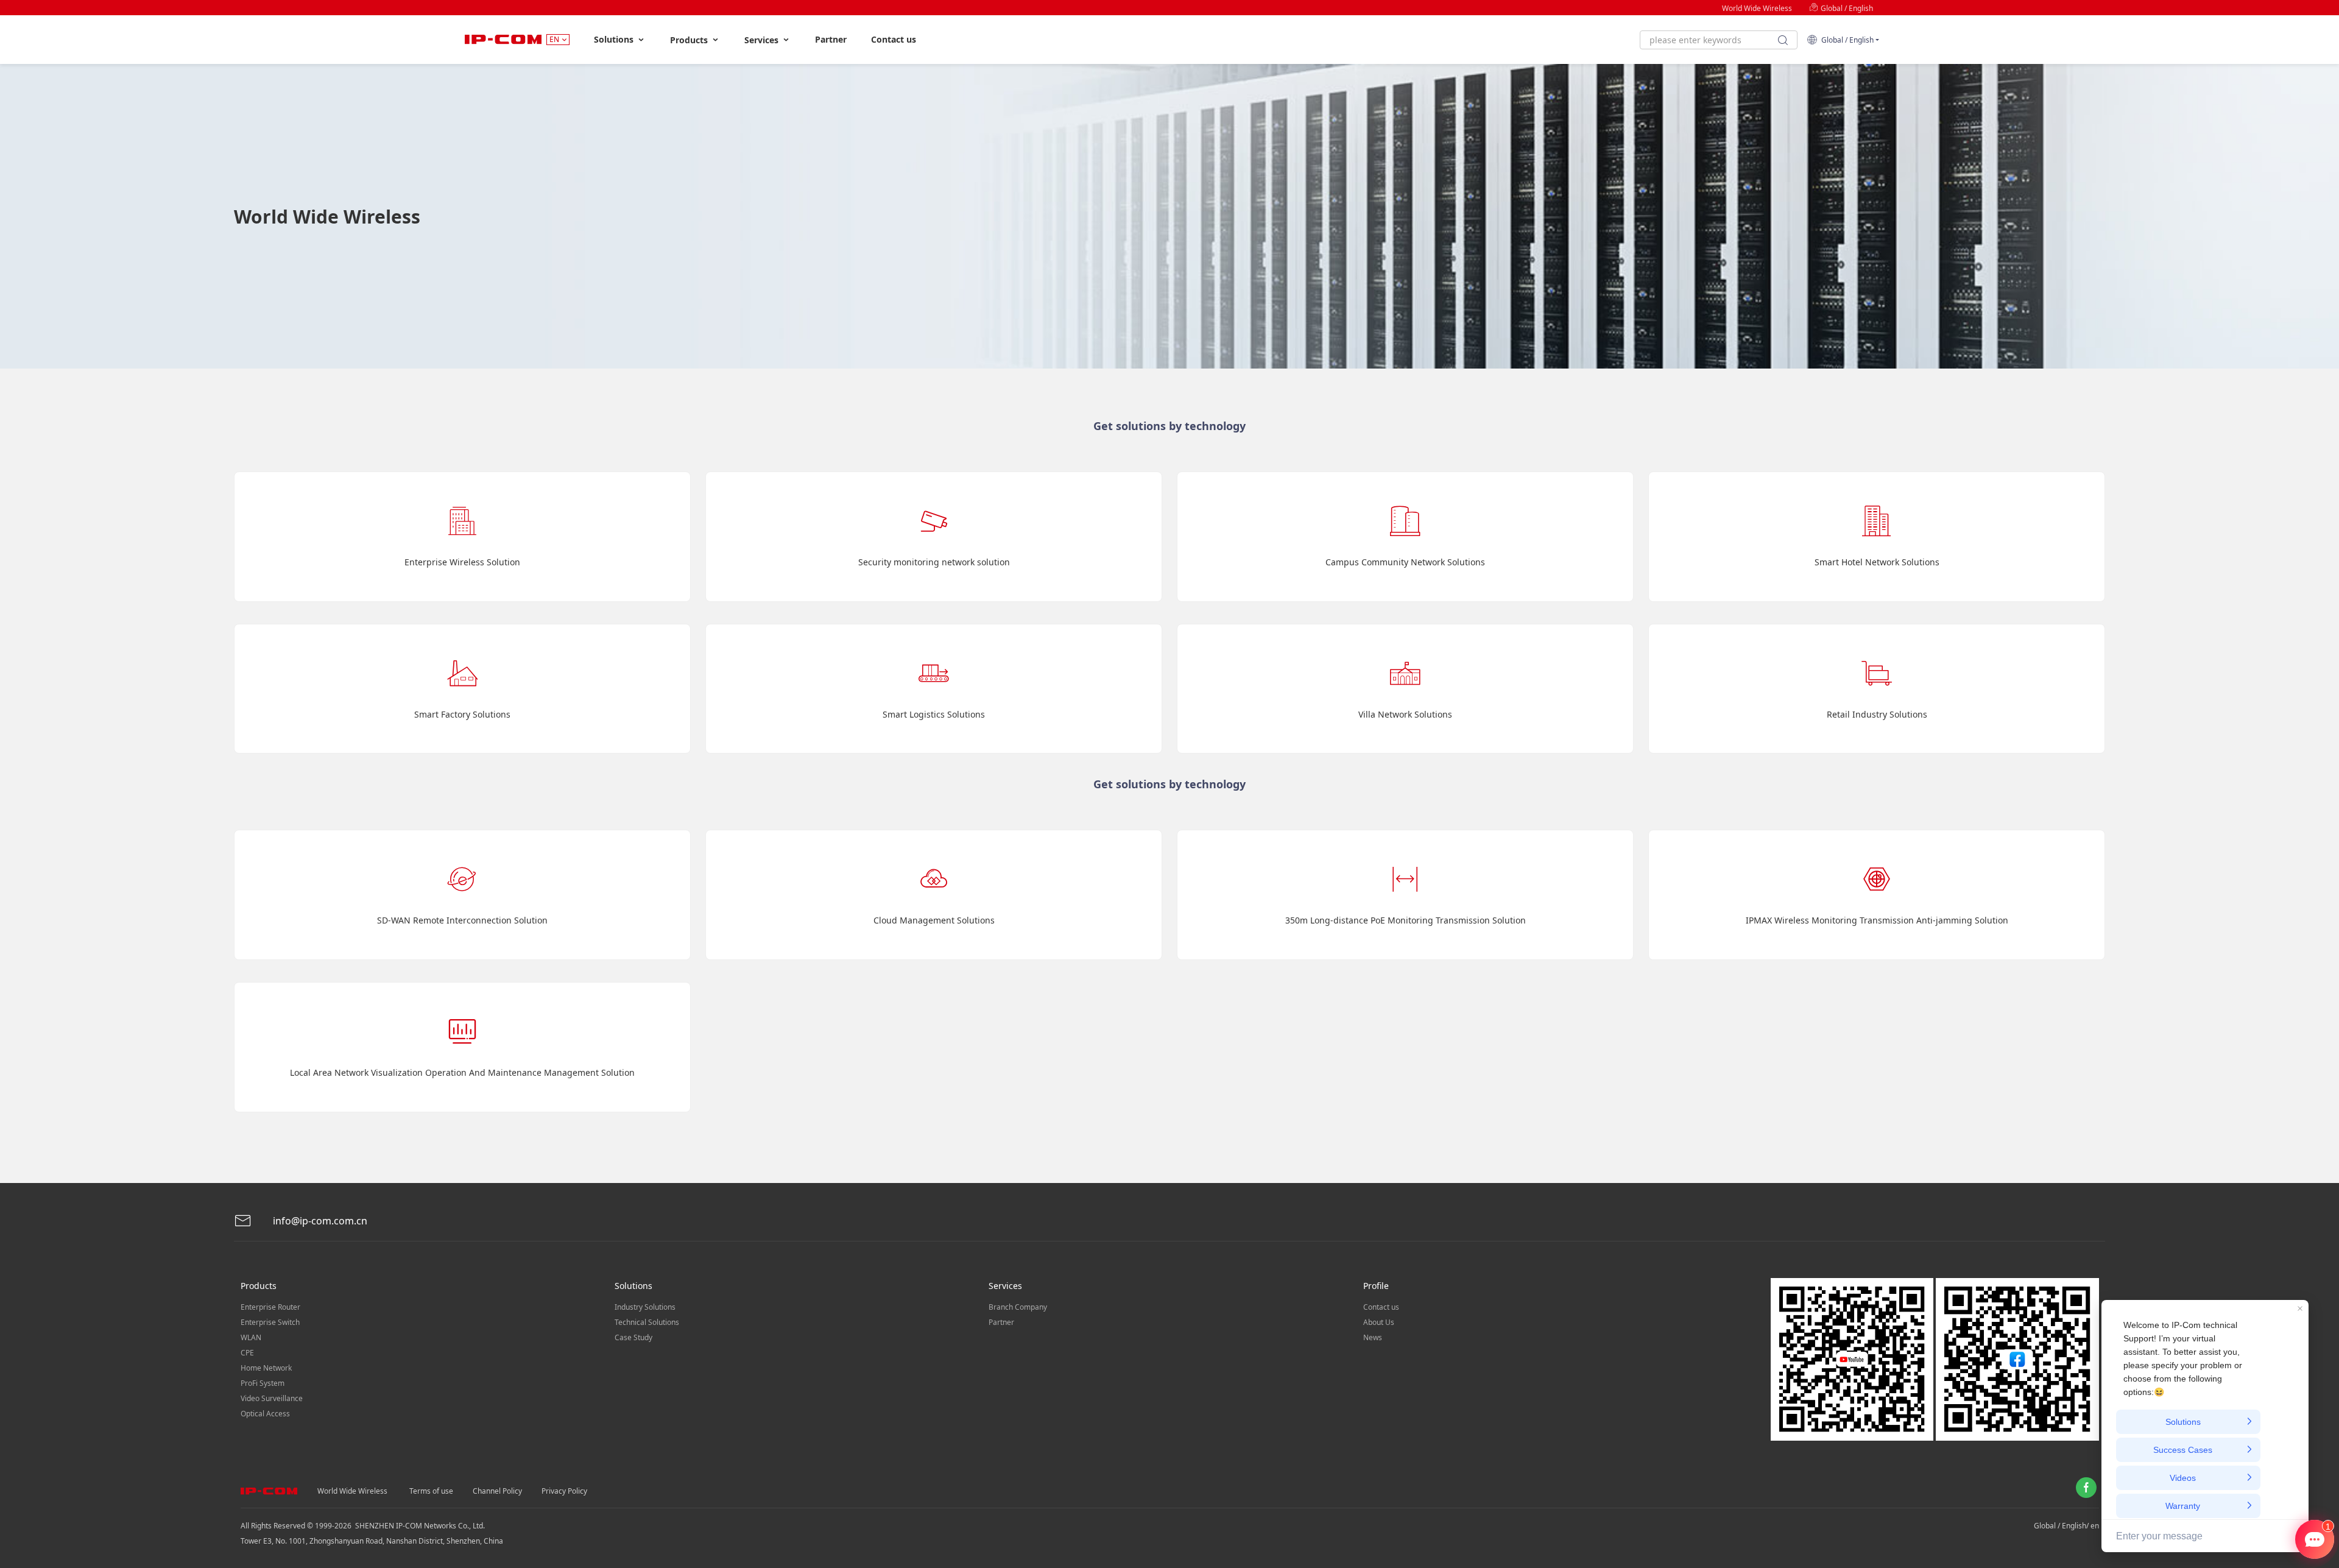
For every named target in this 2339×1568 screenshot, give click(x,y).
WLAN (251, 1337)
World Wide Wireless (1757, 8)
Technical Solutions (647, 1322)
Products (690, 40)
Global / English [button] (1846, 40)
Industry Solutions (645, 1307)
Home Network (266, 1368)
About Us (1379, 1322)
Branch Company (1018, 1307)
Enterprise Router (270, 1307)
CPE (247, 1353)
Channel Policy (497, 1491)
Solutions (615, 39)
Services (763, 40)
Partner (831, 39)
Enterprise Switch (270, 1322)
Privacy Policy (564, 1491)
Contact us (894, 39)
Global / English (1846, 8)
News (1373, 1337)
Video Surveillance (272, 1398)
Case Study (633, 1337)
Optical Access (265, 1414)
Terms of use (431, 1491)
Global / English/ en (2066, 1526)
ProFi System (263, 1383)
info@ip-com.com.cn (319, 1221)
